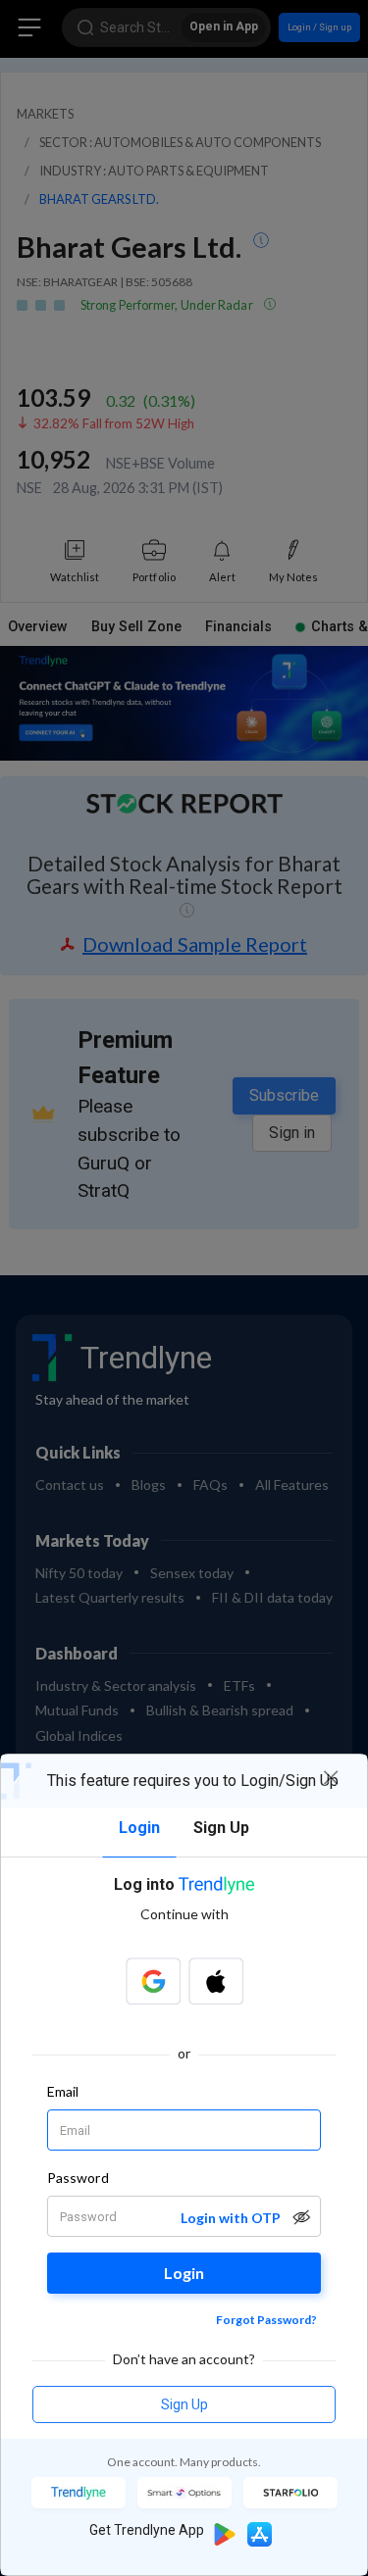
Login (184, 2273)
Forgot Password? (266, 2320)
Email (63, 2091)
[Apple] (216, 1981)
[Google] (153, 1981)
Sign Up (184, 2404)
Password (78, 2178)
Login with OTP (231, 2218)
